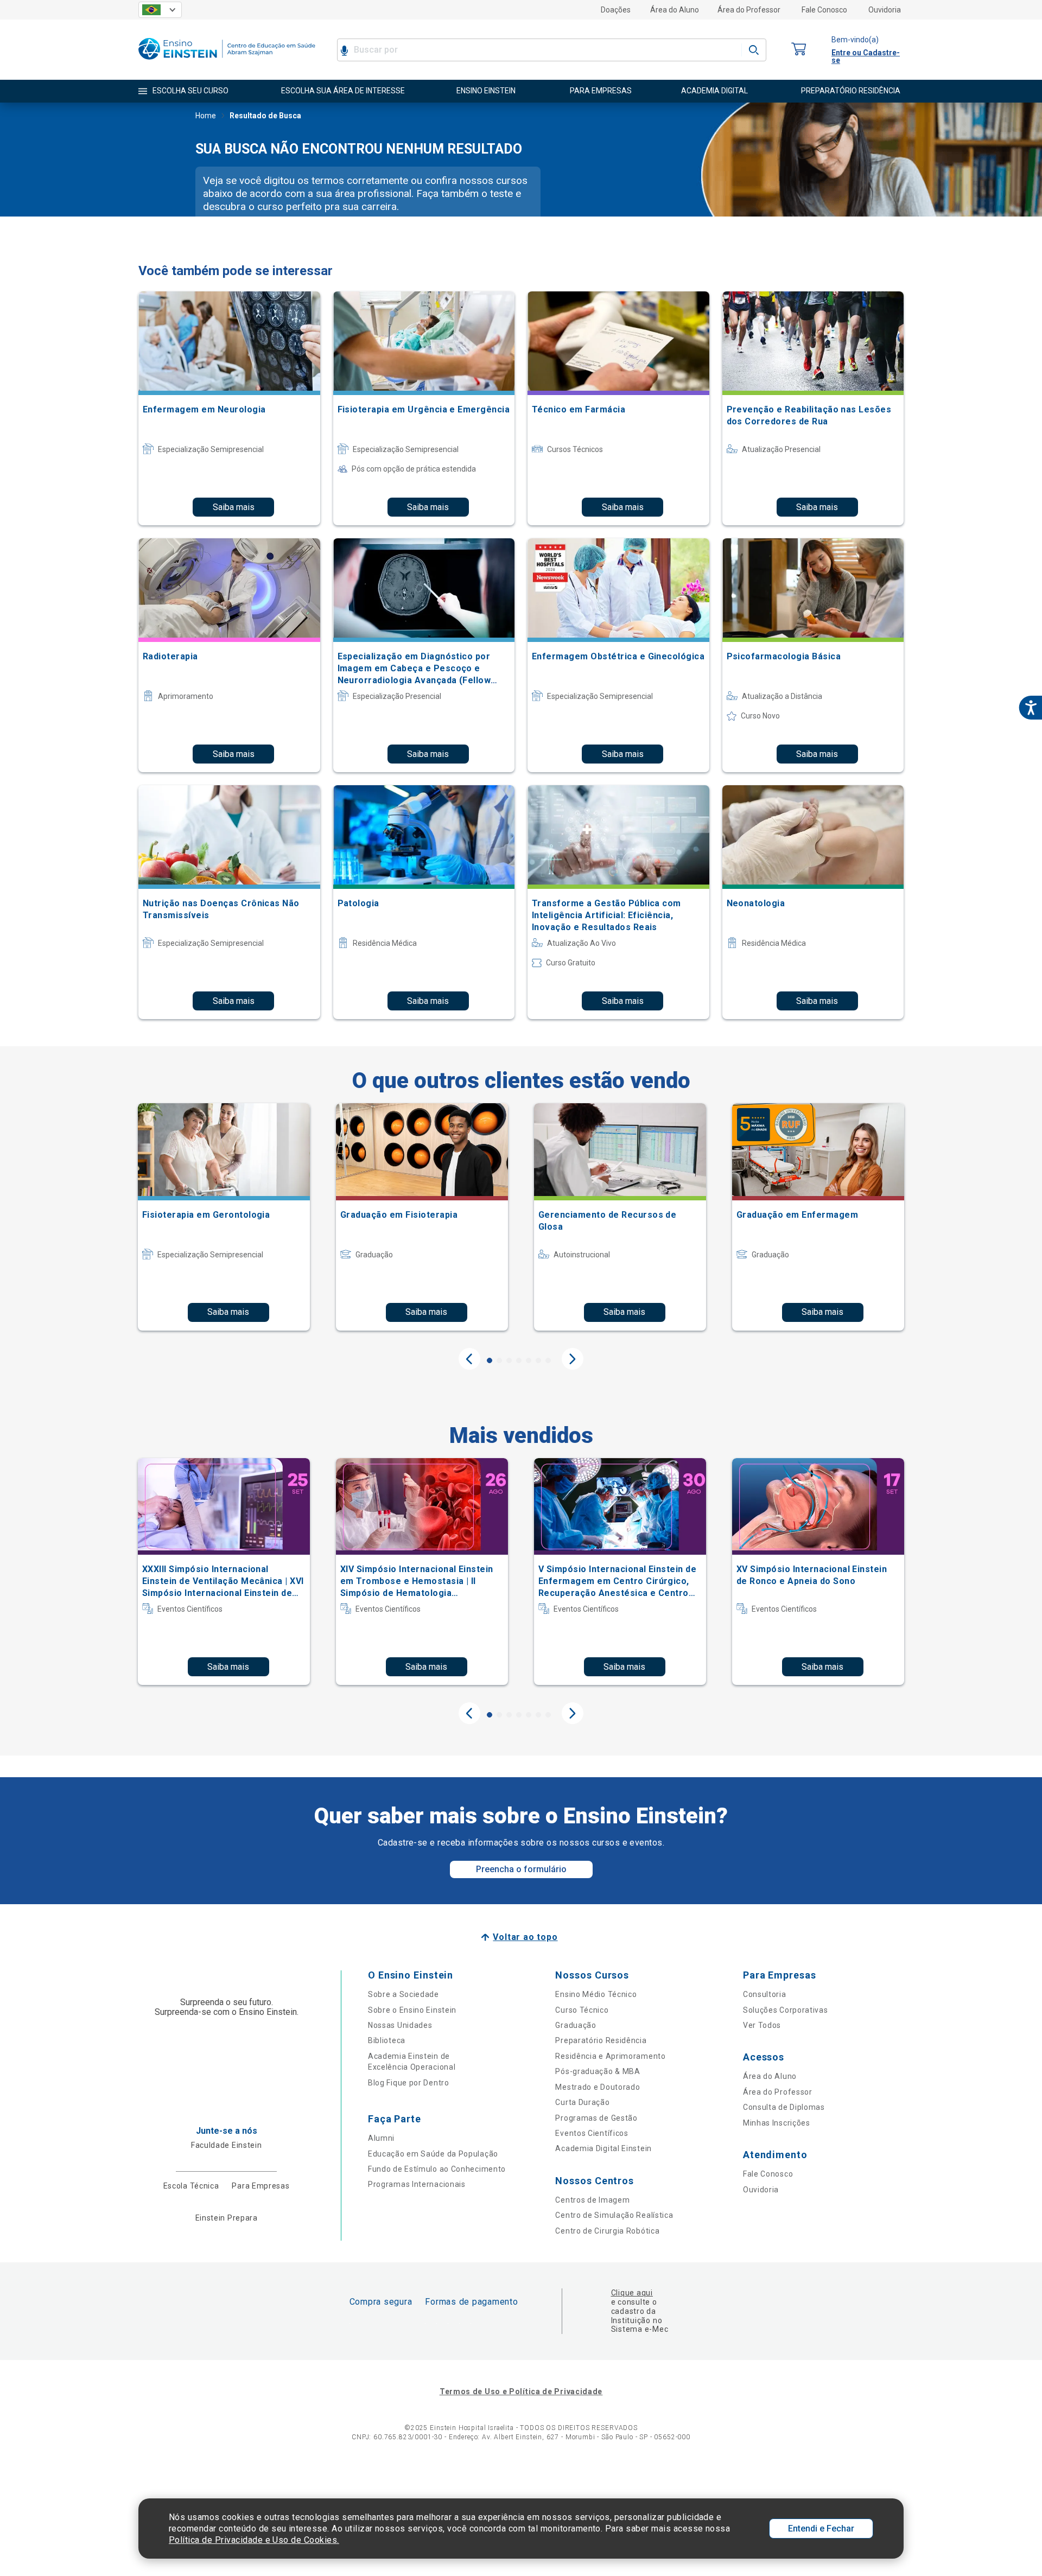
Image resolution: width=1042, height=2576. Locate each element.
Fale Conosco (824, 10)
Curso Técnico (582, 2010)
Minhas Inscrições (777, 2123)
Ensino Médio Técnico (596, 1994)
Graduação (576, 2025)
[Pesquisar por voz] (344, 50)
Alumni (381, 2138)
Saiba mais (234, 507)
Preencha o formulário (521, 1869)
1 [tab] (490, 1360)
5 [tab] (529, 1360)
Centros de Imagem (592, 2200)
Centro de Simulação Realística (614, 2215)
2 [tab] (499, 1360)
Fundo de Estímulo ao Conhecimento (437, 2169)
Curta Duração (582, 2102)
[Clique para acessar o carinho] (799, 50)
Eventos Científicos (592, 2133)
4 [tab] (519, 1360)
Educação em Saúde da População (433, 2154)
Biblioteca (387, 2040)
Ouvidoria (885, 10)
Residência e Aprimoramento (610, 2056)
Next (573, 1359)
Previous (469, 1359)
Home (206, 116)
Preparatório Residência (601, 2040)
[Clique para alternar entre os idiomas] (160, 10)
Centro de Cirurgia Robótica (607, 2231)
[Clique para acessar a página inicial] (227, 62)
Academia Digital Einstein (603, 2148)
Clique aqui (632, 2293)
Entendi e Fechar (821, 2529)
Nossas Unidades (400, 2025)
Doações (616, 10)
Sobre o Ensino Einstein (412, 2010)
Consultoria (765, 1994)
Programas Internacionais (417, 2184)
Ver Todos (762, 2025)
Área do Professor (749, 10)
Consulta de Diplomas (784, 2107)
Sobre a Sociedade (404, 1994)
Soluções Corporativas (786, 2010)
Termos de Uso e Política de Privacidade (521, 2391)
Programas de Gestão (596, 2118)
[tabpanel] (224, 1217)
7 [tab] (548, 1360)
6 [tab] (538, 1360)
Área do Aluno (675, 10)
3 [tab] (509, 1360)
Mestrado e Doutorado (598, 2087)
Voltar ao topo (525, 1937)
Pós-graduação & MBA (598, 2071)
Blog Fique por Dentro (409, 2083)
